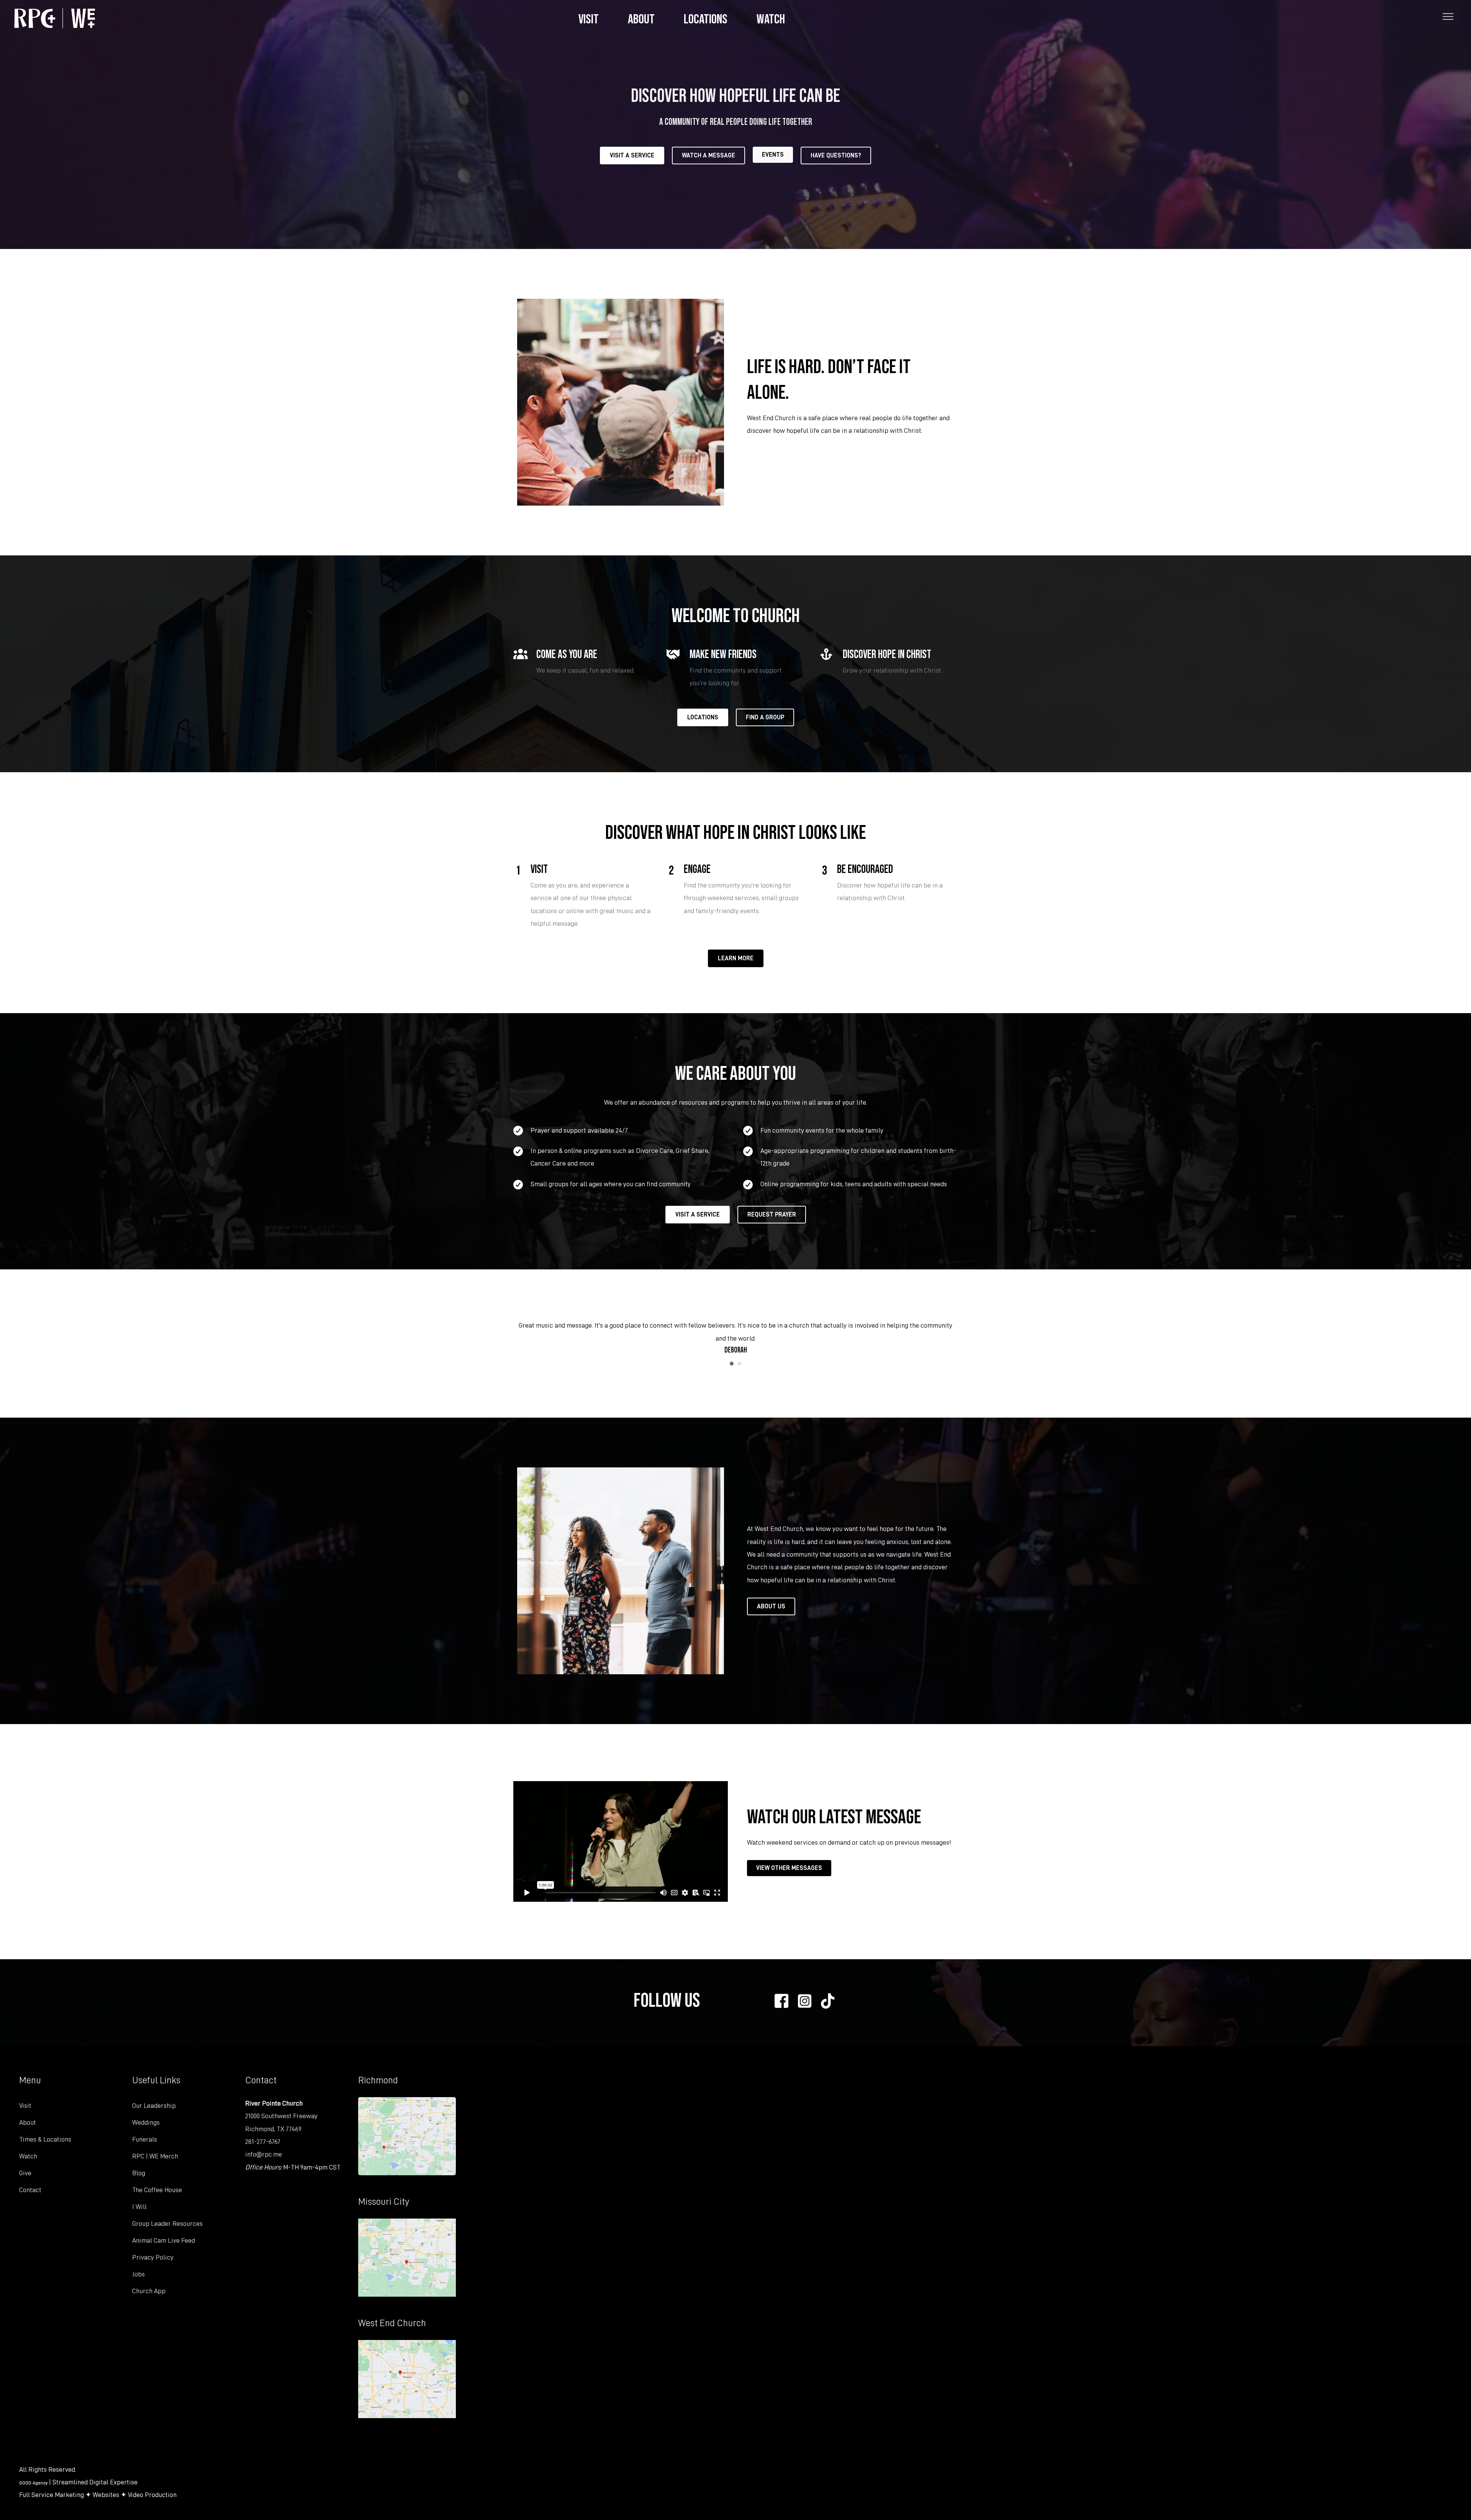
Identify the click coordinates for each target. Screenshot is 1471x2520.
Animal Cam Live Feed (164, 2240)
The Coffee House (157, 2190)
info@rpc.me (264, 2154)
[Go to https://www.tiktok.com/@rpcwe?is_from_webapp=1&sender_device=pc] (827, 2002)
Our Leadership (154, 2106)
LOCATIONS (706, 18)
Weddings (146, 2122)
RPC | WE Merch (155, 2156)
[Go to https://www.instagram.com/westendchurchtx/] (804, 2002)
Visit (25, 2106)
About (28, 2122)
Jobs (138, 2274)
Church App (149, 2291)
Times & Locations (45, 2139)
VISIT (589, 18)
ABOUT (641, 18)
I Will (139, 2207)
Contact (30, 2190)
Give (25, 2173)
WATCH (771, 18)
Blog (139, 2173)
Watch (28, 2156)
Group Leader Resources (167, 2224)
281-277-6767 (263, 2142)
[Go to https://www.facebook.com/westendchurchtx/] (781, 2003)
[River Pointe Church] (55, 17)
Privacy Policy (153, 2257)
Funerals (145, 2139)
